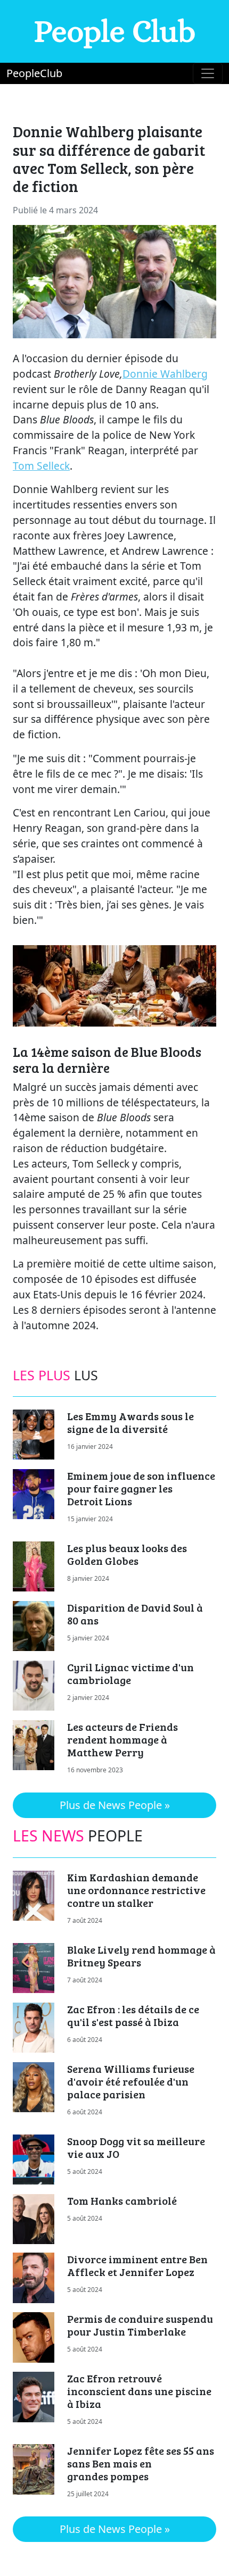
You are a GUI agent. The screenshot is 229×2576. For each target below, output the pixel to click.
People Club (115, 31)
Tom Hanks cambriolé (122, 2200)
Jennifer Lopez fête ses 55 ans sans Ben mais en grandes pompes (141, 2463)
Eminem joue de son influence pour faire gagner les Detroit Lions (141, 1488)
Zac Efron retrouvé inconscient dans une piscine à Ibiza (139, 2391)
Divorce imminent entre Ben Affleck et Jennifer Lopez (137, 2265)
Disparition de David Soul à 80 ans (135, 1614)
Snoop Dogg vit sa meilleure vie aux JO (136, 2147)
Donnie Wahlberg (165, 374)
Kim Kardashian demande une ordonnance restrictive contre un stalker (136, 1890)
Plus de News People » (115, 1805)
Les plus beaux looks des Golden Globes (127, 1554)
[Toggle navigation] (208, 73)
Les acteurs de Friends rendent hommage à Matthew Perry (122, 1739)
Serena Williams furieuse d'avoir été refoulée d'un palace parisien (131, 2081)
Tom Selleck (41, 466)
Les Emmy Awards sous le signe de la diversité (130, 1422)
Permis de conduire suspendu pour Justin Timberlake (140, 2325)
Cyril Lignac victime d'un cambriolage (130, 1673)
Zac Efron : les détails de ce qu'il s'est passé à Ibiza (133, 2015)
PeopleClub (34, 73)
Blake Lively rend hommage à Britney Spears (141, 1956)
